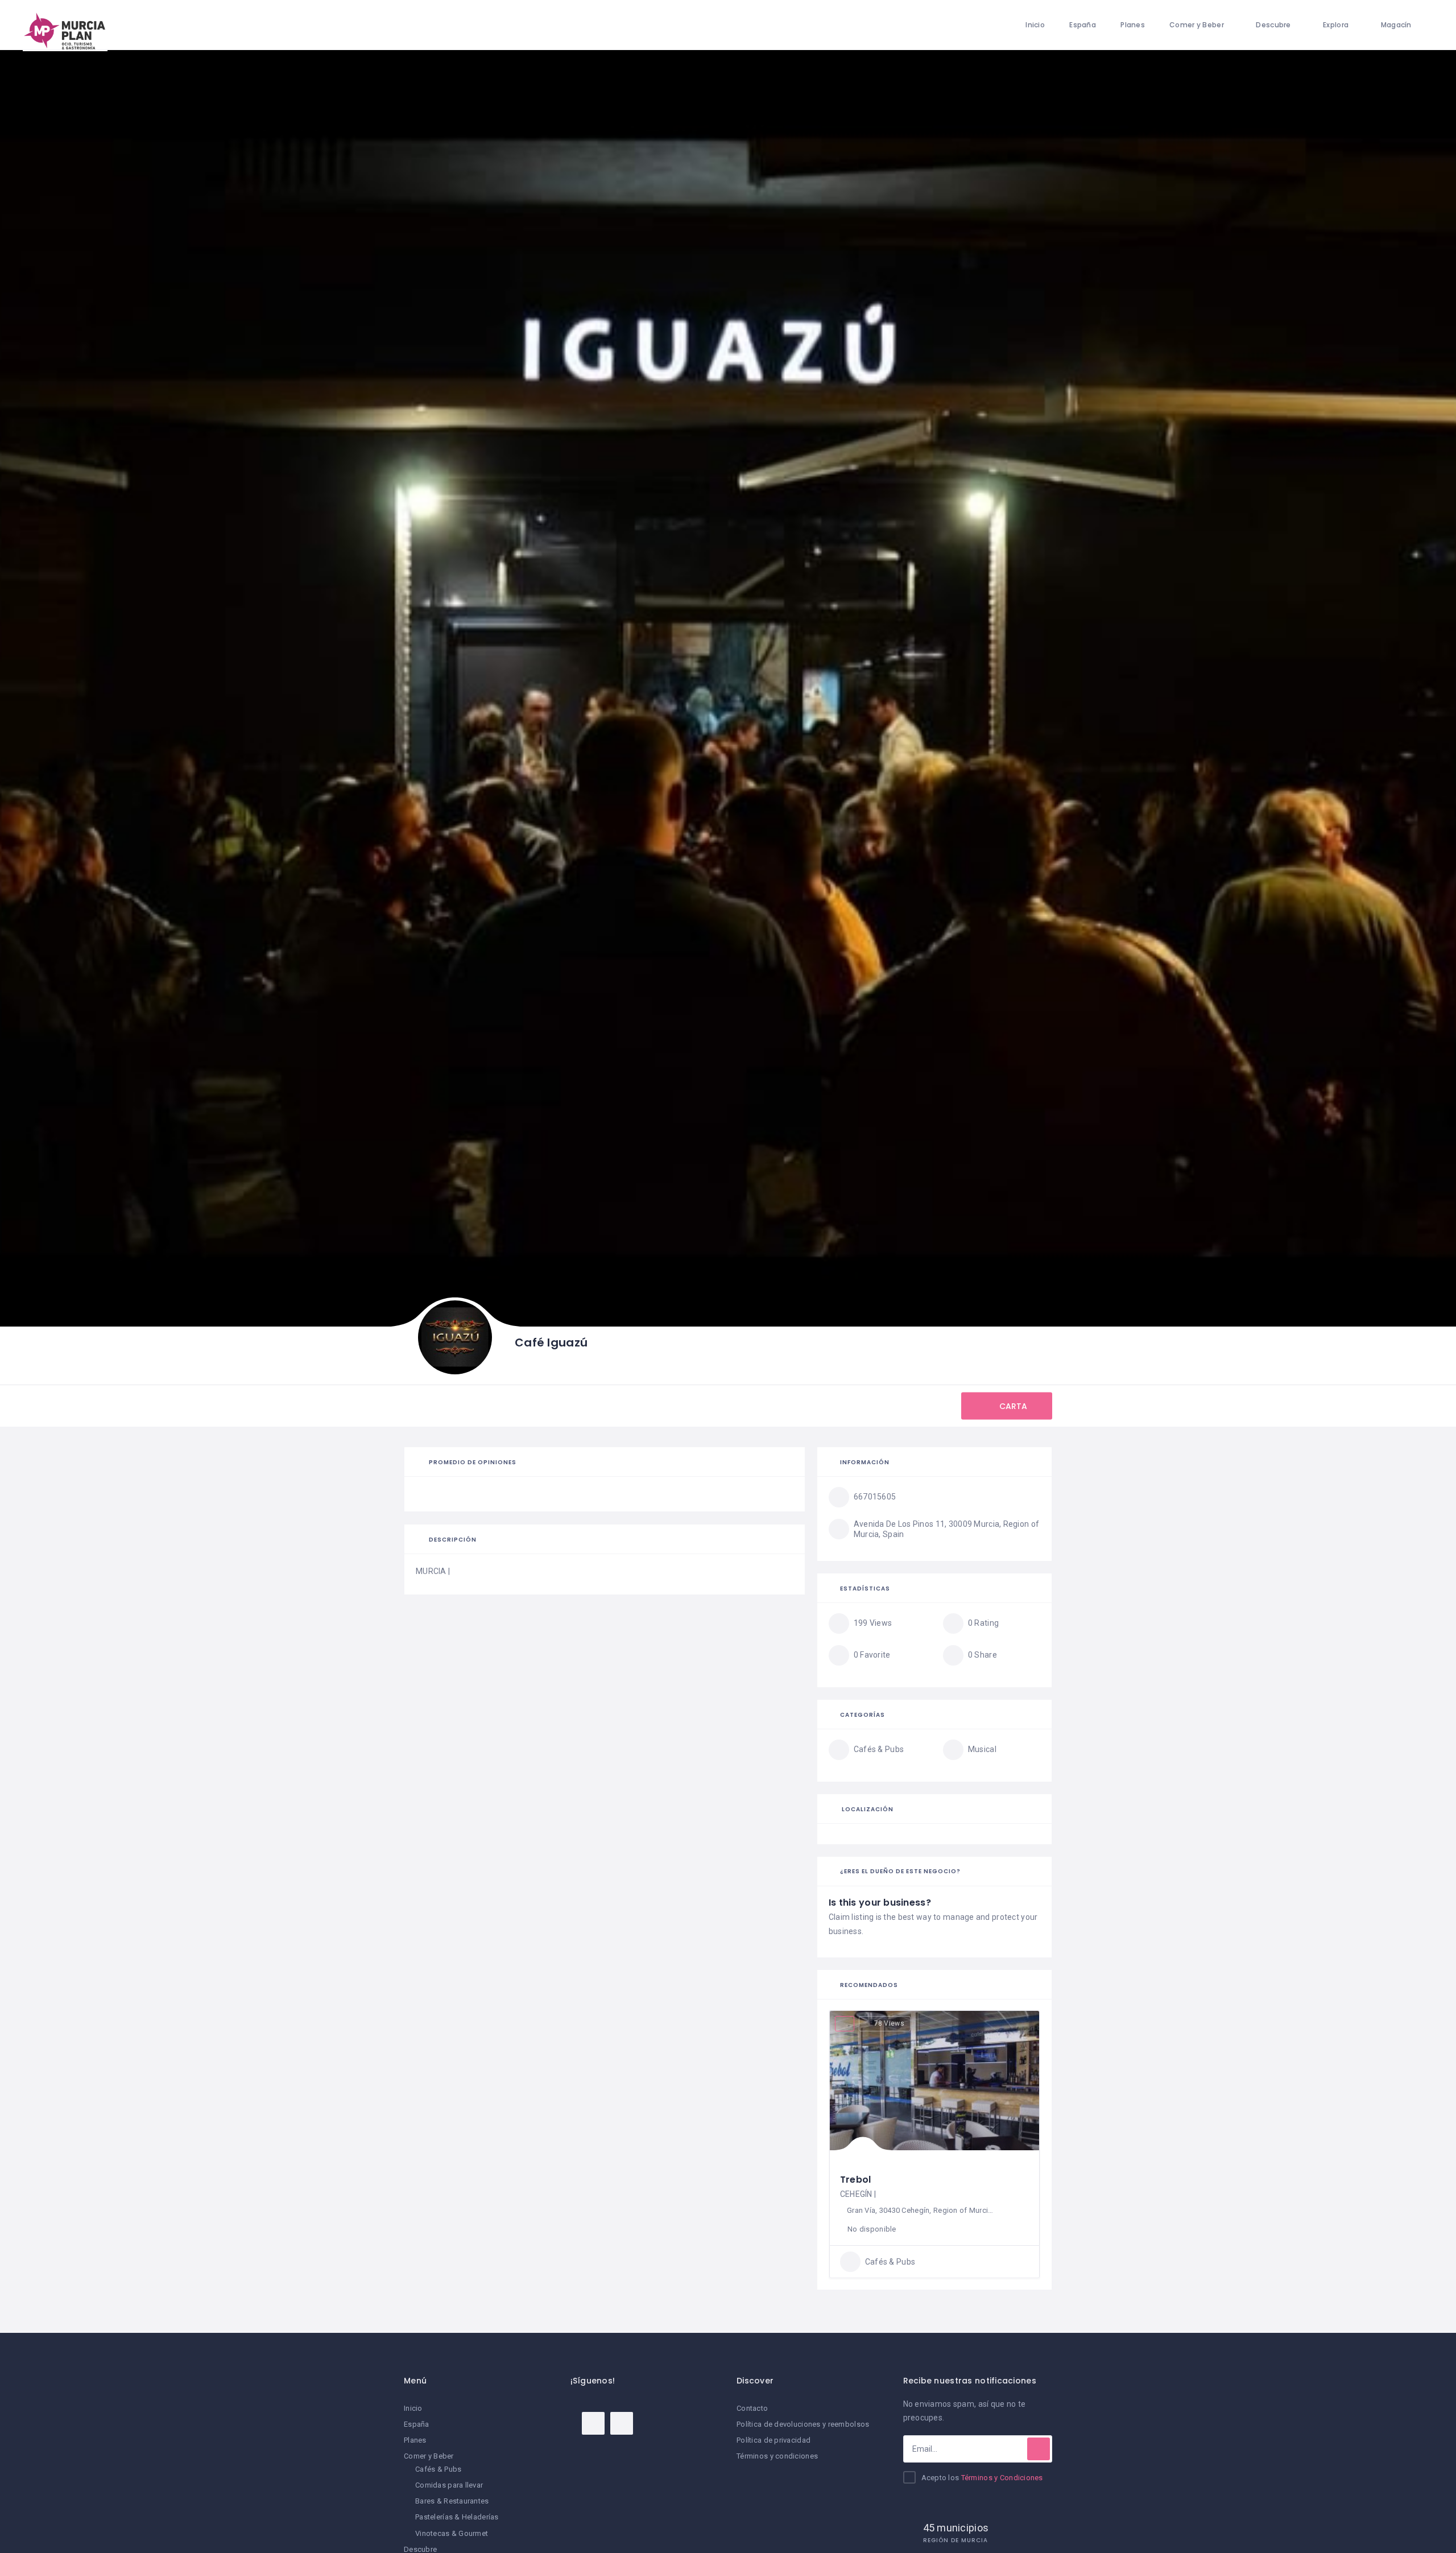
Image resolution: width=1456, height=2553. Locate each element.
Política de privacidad (773, 2440)
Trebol (856, 2180)
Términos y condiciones (777, 2456)
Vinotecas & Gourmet (452, 2533)
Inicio (1035, 25)
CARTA (1012, 1406)
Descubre (1273, 25)
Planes (1133, 25)
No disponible (872, 2229)
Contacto (752, 2408)
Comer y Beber (1197, 25)
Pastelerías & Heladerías (457, 2517)
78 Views (889, 2023)
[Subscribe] (1039, 2449)
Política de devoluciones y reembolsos (803, 2424)
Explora (1336, 25)
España (1083, 25)
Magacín (1396, 25)
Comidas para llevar (449, 2485)
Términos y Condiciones (1002, 2478)
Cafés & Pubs (438, 2469)
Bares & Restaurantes (452, 2501)
